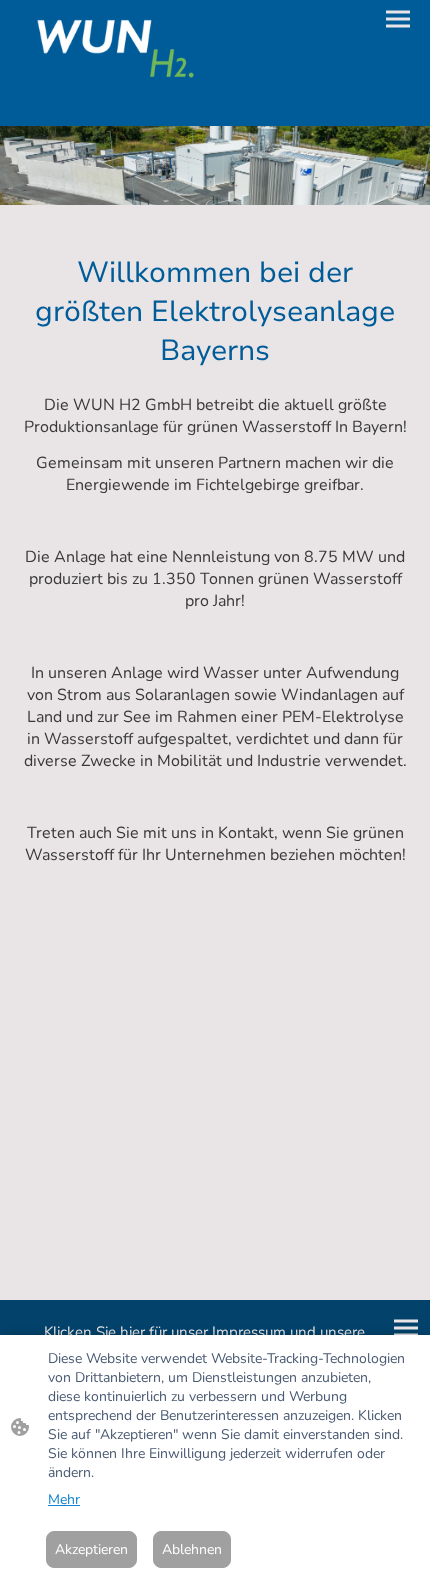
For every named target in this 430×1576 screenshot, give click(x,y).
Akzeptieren (91, 1549)
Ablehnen (192, 1549)
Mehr (64, 1499)
